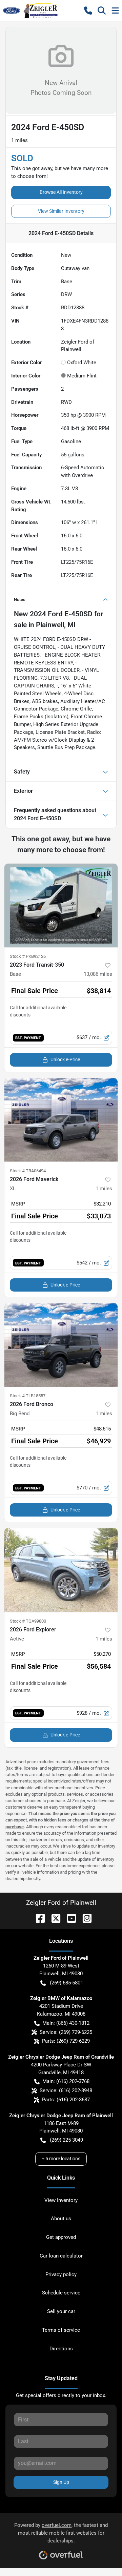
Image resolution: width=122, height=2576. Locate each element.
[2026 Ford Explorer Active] (61, 1570)
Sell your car (61, 2311)
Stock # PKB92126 (28, 956)
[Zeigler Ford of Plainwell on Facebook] (38, 1918)
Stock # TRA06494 (28, 1171)
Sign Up (61, 2482)
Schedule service (61, 2293)
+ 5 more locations (61, 2159)
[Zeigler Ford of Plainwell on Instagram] (84, 1918)
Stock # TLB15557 (28, 1396)
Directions (61, 2349)
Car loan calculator (61, 2256)
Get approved (61, 2237)
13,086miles (98, 974)
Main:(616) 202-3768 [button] (66, 2081)
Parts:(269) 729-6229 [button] (66, 2041)
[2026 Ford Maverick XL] (61, 1120)
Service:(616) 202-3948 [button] (66, 2090)
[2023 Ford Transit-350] (61, 905)
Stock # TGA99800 (28, 1621)
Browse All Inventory (61, 192)
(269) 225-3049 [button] (66, 2140)
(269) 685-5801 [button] (66, 1983)
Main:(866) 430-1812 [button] (66, 2023)
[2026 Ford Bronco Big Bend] (61, 1345)
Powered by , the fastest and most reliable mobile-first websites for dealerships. (61, 2533)
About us (61, 2219)
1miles (104, 1189)
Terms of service (61, 2330)
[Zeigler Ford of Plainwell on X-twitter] (53, 1918)
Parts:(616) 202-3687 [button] (66, 2100)
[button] (88, 11)
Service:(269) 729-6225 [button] (66, 2032)
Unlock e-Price (65, 1059)
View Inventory (61, 2200)
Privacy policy (61, 2274)
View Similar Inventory (61, 211)
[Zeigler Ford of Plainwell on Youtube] (69, 1918)
